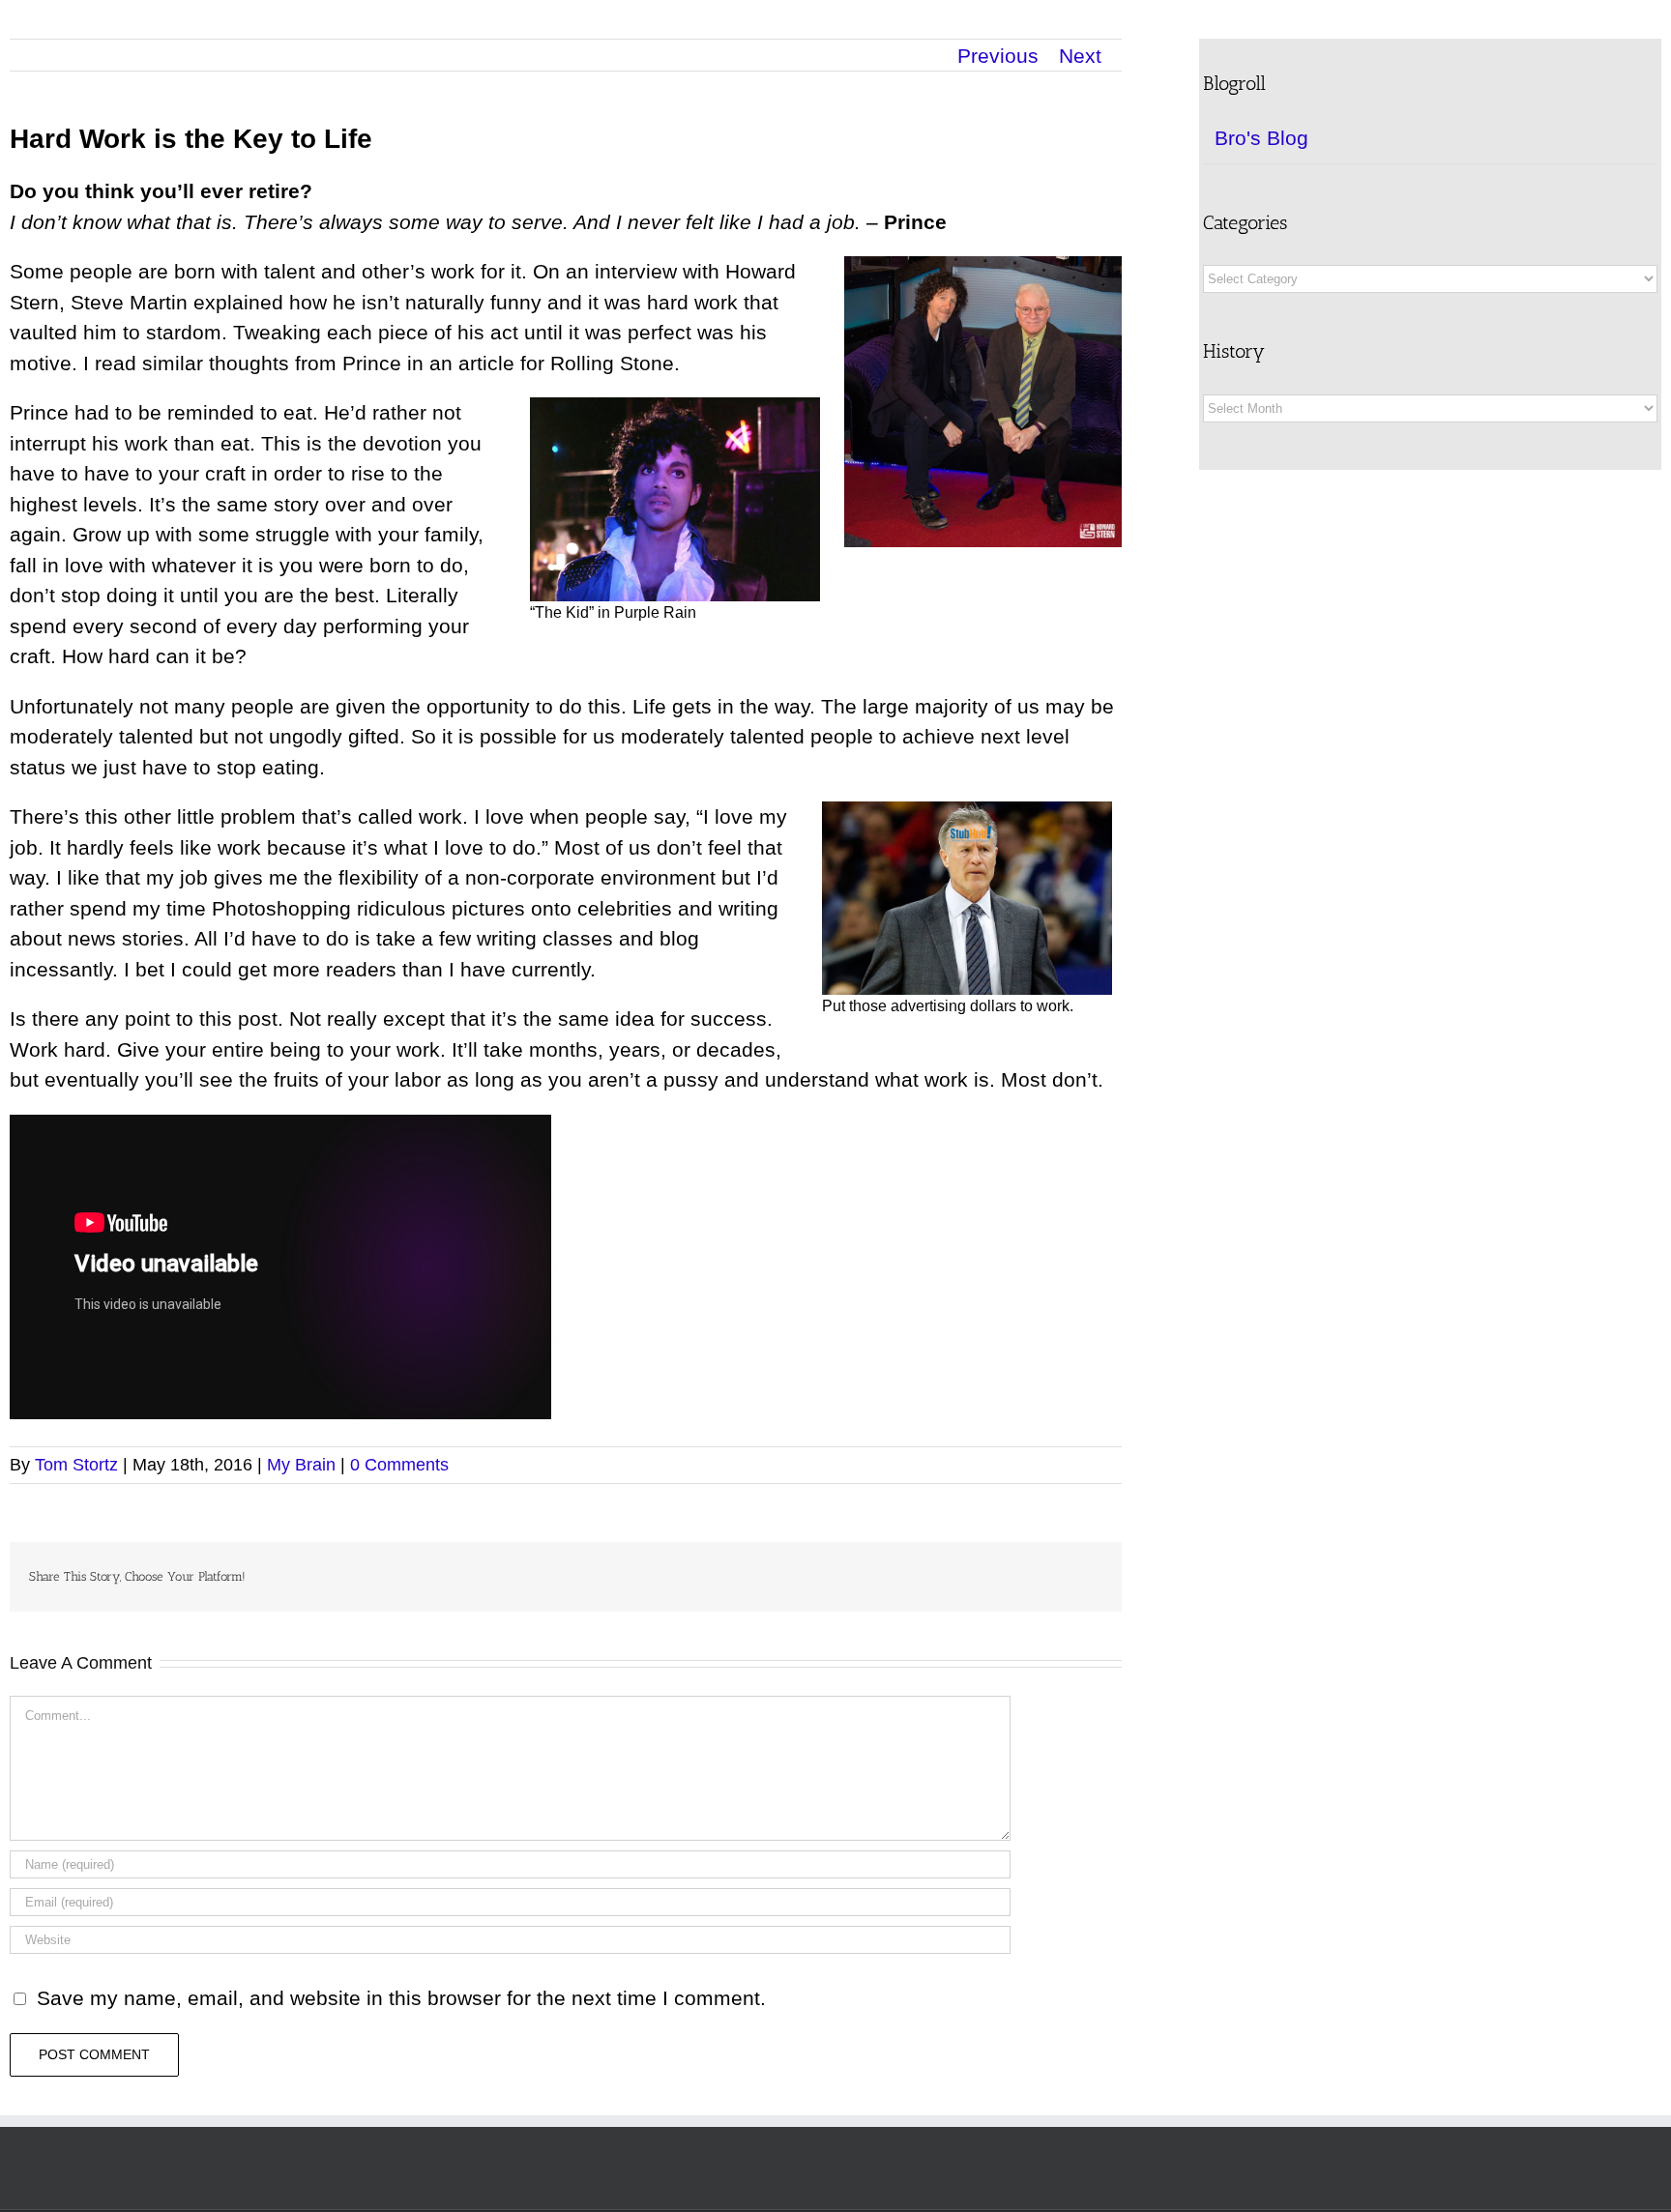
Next (1080, 56)
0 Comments (399, 1465)
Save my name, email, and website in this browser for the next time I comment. (401, 1998)
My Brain (301, 1465)
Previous (998, 56)
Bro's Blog (1261, 138)
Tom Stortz (76, 1465)
